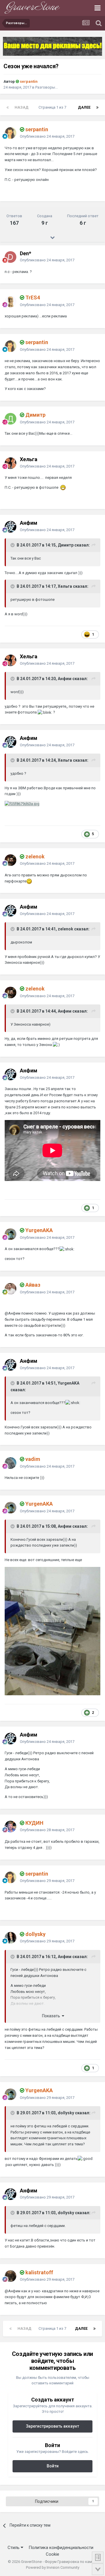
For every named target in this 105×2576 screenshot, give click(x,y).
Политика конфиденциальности (61, 2548)
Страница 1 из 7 (53, 107)
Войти (53, 2466)
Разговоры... (47, 87)
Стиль (14, 2548)
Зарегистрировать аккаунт (52, 2426)
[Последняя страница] (97, 107)
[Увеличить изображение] (29, 881)
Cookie (52, 2554)
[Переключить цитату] (13, 545)
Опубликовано (47, 136)
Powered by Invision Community (53, 2567)
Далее (84, 107)
